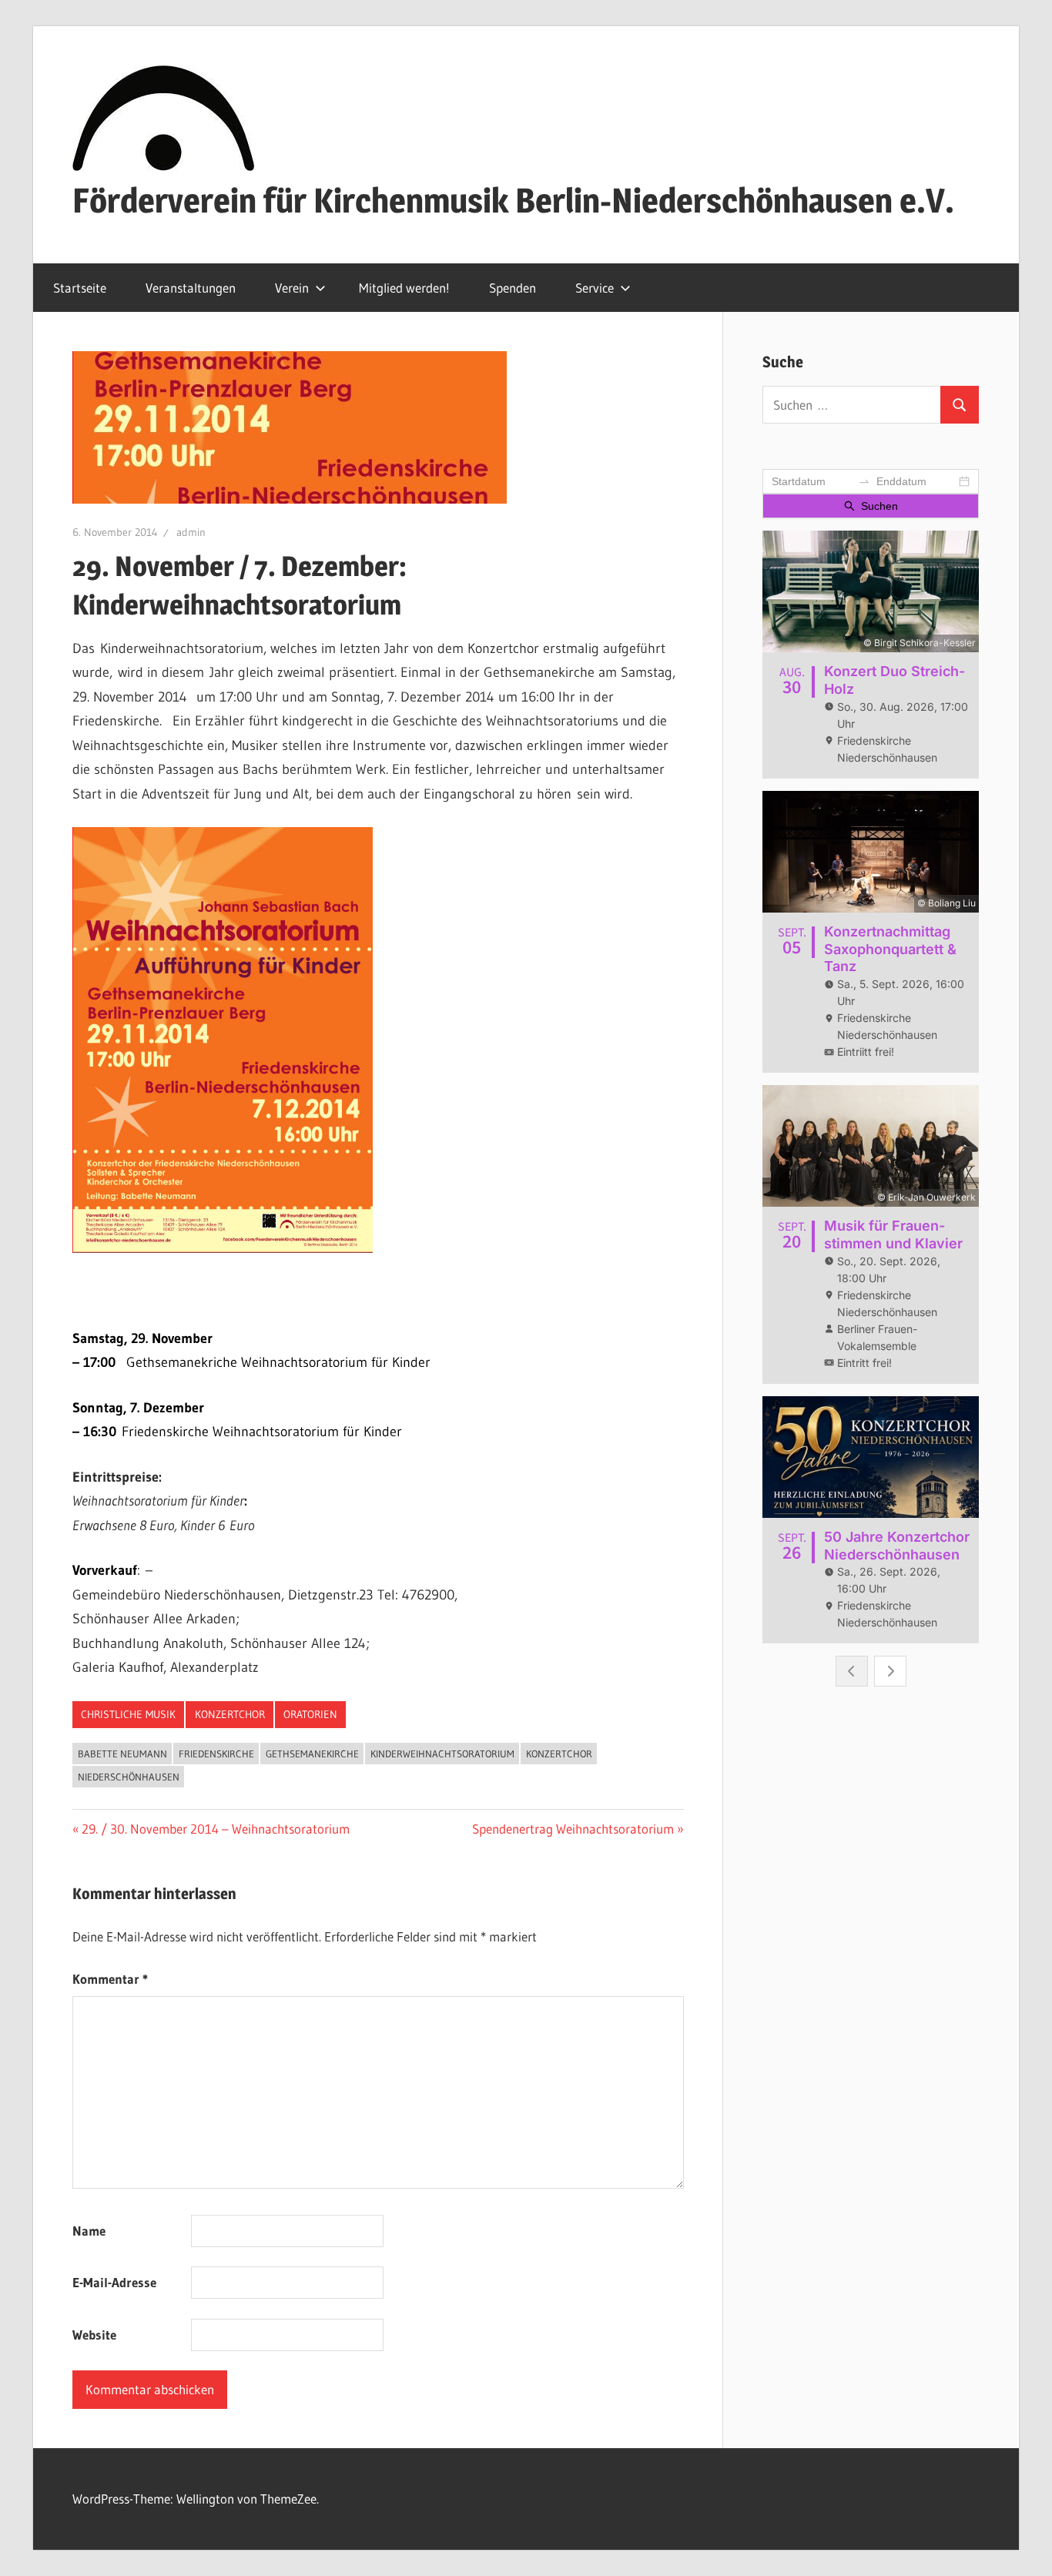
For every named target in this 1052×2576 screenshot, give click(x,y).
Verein (292, 288)
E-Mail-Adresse (114, 2282)
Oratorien (310, 1714)
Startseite (80, 288)
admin (191, 532)
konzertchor (559, 1754)
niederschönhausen (129, 1777)
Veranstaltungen (191, 288)
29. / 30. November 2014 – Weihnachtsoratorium (215, 1829)
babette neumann (122, 1754)
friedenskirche (216, 1754)
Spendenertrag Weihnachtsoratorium (573, 1829)
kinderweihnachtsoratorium (442, 1754)
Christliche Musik (128, 1714)
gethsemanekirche (312, 1754)
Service (595, 288)
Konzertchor (230, 1714)
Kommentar (110, 1979)
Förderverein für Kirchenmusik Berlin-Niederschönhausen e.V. (513, 200)
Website (94, 2335)
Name (89, 2231)
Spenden (513, 288)
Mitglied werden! (404, 288)
